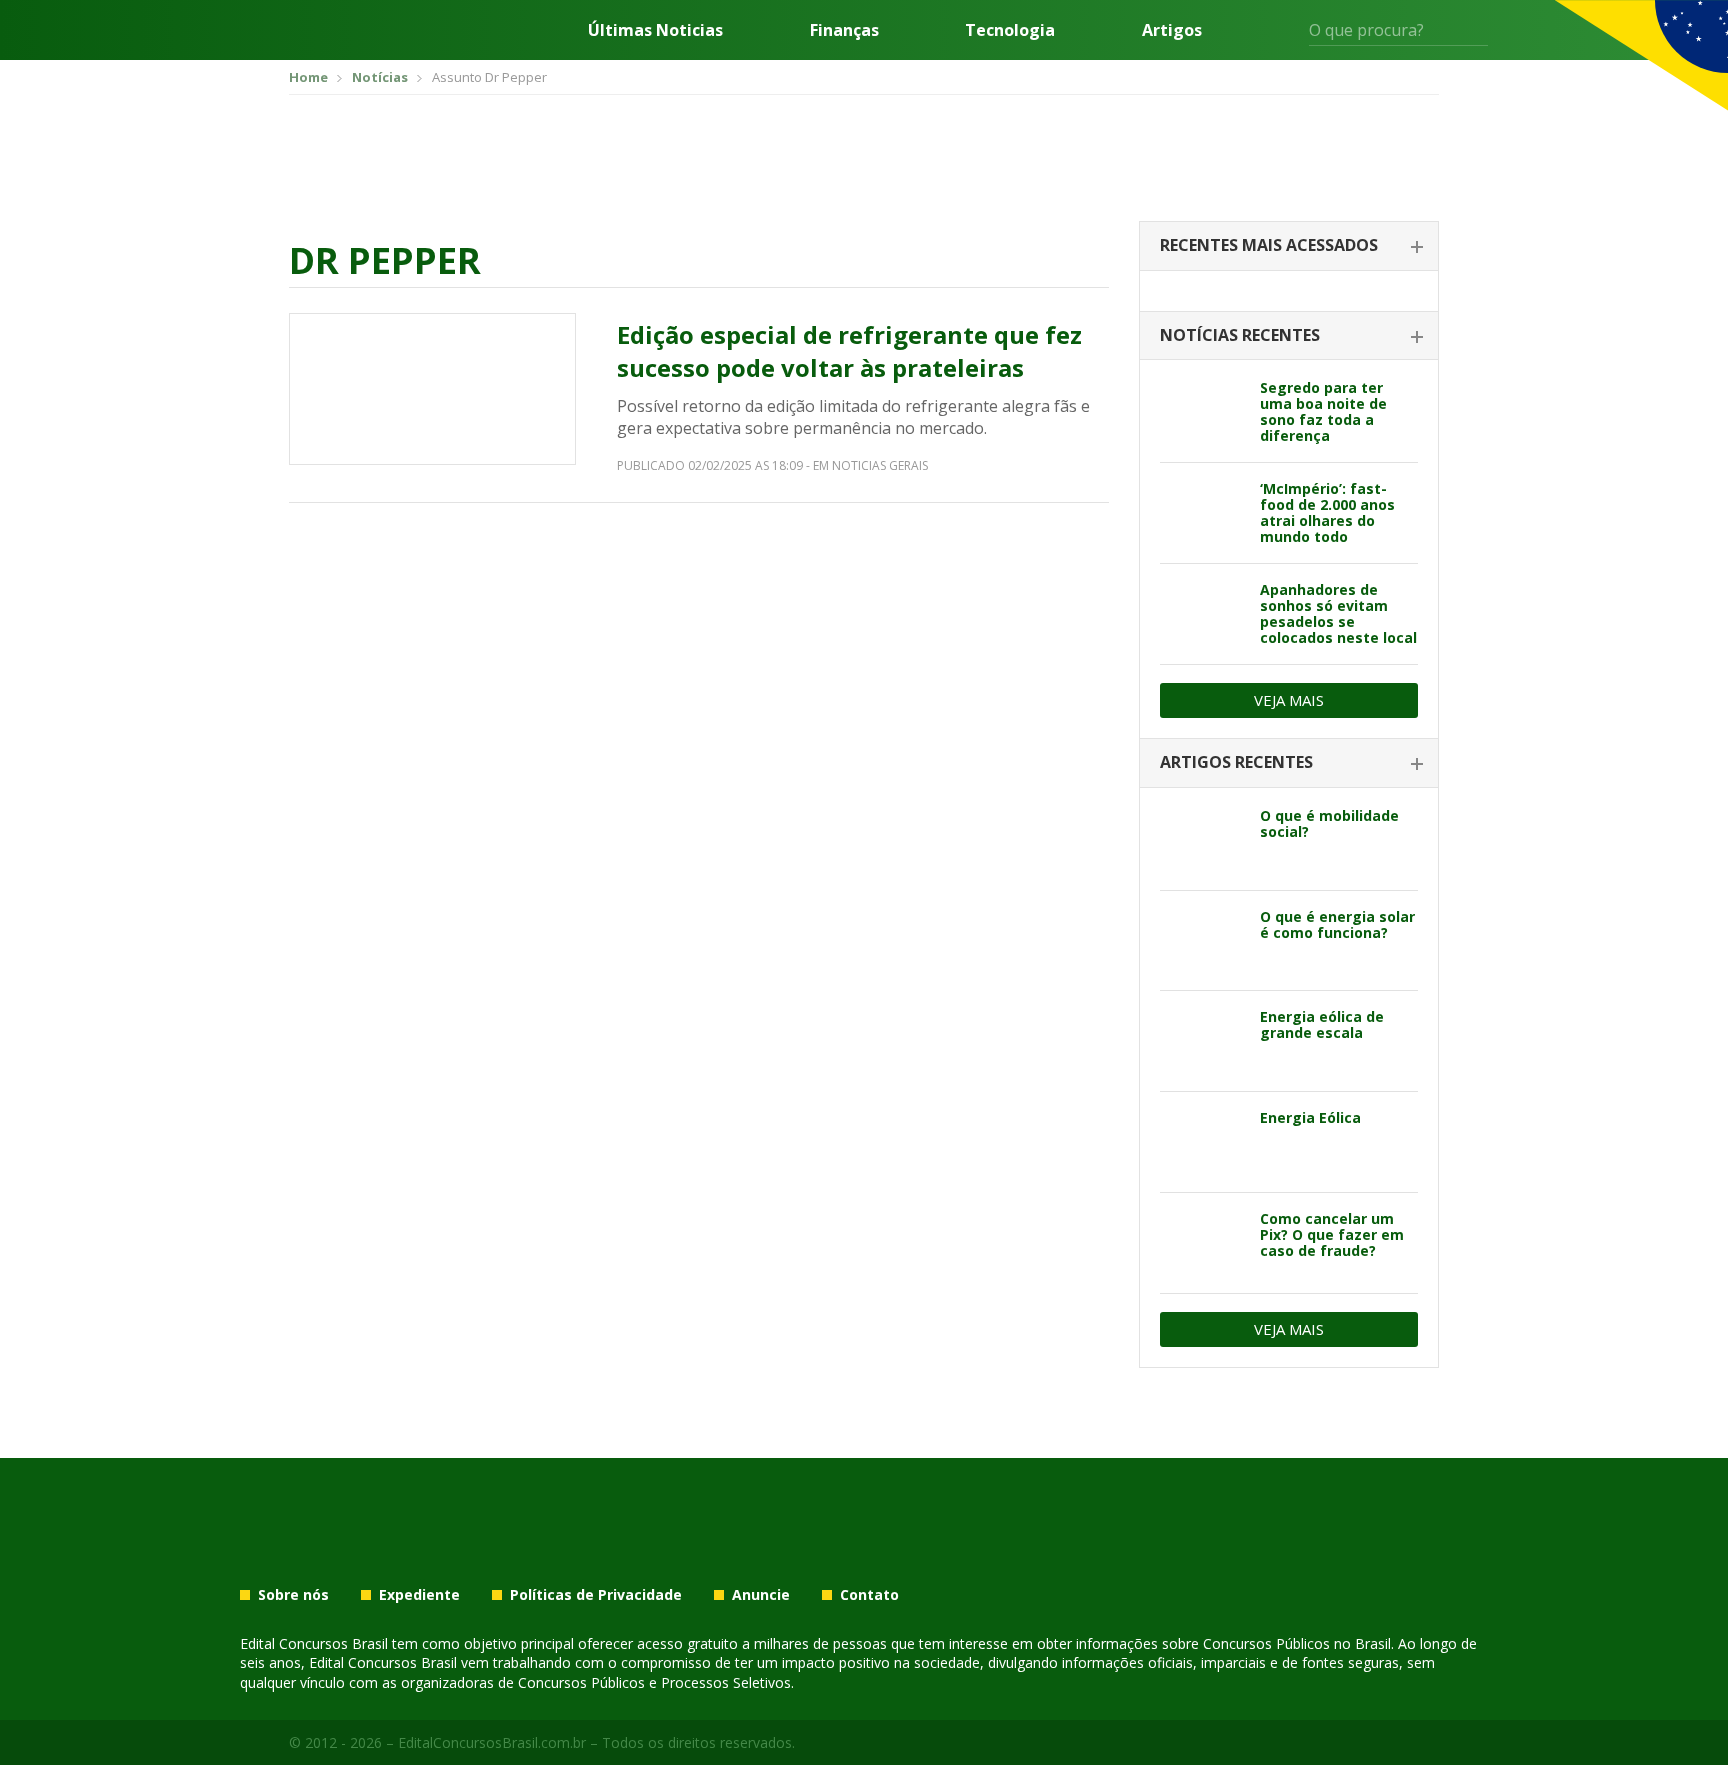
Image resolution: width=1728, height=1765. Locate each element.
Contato (869, 1595)
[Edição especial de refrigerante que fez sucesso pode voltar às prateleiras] (432, 389)
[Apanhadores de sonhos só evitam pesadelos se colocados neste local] (1202, 614)
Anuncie (761, 1595)
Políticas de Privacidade (596, 1595)
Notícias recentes (1240, 335)
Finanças (844, 30)
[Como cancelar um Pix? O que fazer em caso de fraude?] (1202, 1243)
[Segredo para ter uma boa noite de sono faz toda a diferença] (1202, 412)
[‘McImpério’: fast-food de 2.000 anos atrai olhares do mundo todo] (1202, 513)
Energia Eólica (1310, 1117)
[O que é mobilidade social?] (1202, 840)
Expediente (419, 1595)
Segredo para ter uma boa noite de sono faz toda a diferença (1323, 411)
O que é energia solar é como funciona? (1337, 924)
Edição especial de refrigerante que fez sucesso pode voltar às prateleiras (849, 351)
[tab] (1289, 246)
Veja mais (1289, 700)
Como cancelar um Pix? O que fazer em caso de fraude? (1332, 1234)
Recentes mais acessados (1269, 245)
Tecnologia (1010, 30)
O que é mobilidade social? (1329, 823)
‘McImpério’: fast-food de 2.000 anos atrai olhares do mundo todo (1327, 512)
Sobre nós (293, 1595)
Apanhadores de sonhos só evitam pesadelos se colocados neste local (1338, 613)
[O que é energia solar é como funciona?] (1202, 941)
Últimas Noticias (655, 30)
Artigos (1172, 30)
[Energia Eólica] (1202, 1142)
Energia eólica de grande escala (1322, 1024)
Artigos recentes (1236, 762)
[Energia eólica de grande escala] (1202, 1041)
